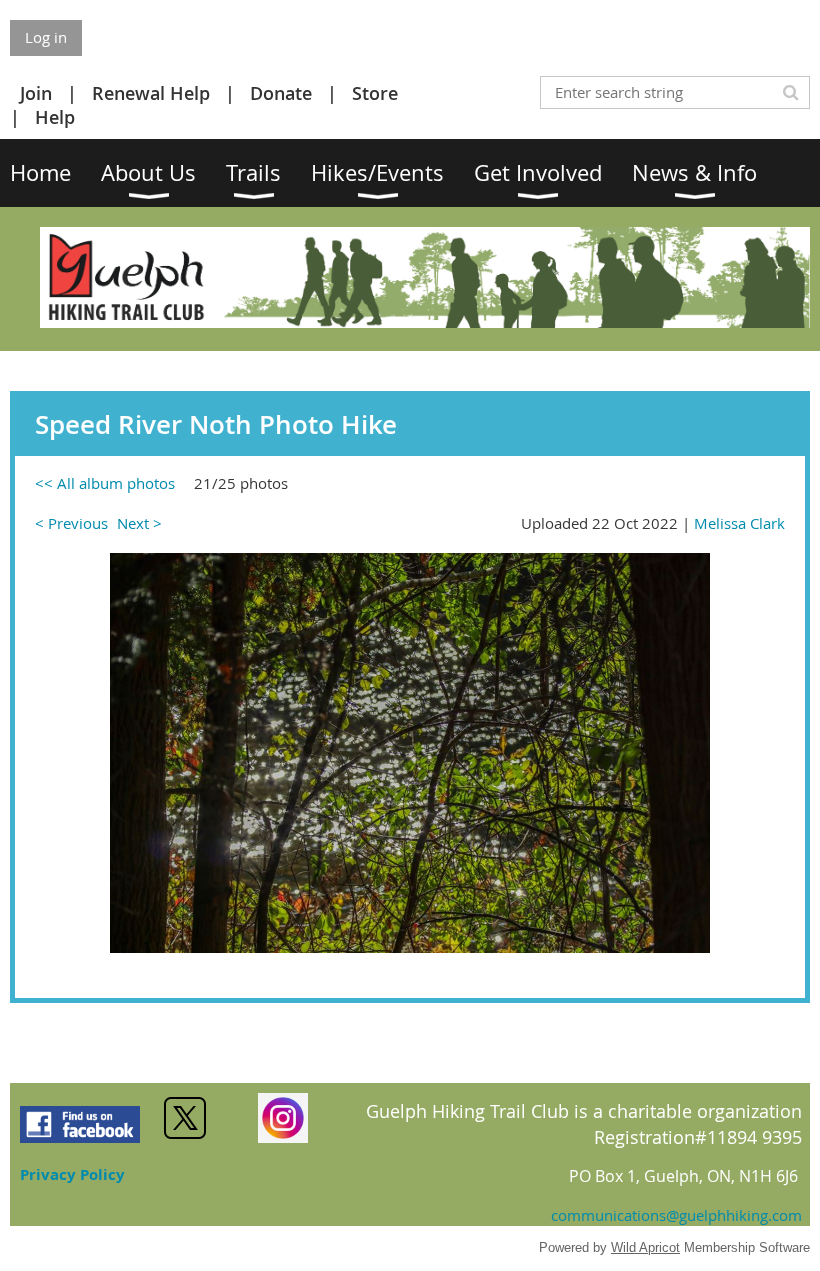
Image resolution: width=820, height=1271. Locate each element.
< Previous (71, 523)
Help (55, 117)
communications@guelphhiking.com (676, 1215)
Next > (139, 523)
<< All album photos (105, 483)
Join (36, 93)
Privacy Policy (72, 1174)
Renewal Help (151, 93)
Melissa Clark (739, 523)
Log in (46, 37)
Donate (281, 93)
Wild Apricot (645, 1247)
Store (375, 93)
